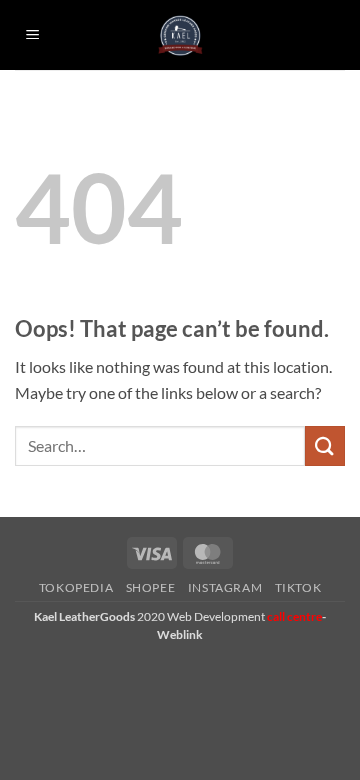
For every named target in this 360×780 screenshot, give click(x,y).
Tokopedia (76, 587)
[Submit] (325, 445)
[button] (33, 35)
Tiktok (298, 587)
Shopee (151, 587)
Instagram (225, 587)
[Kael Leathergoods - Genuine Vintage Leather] (180, 35)
